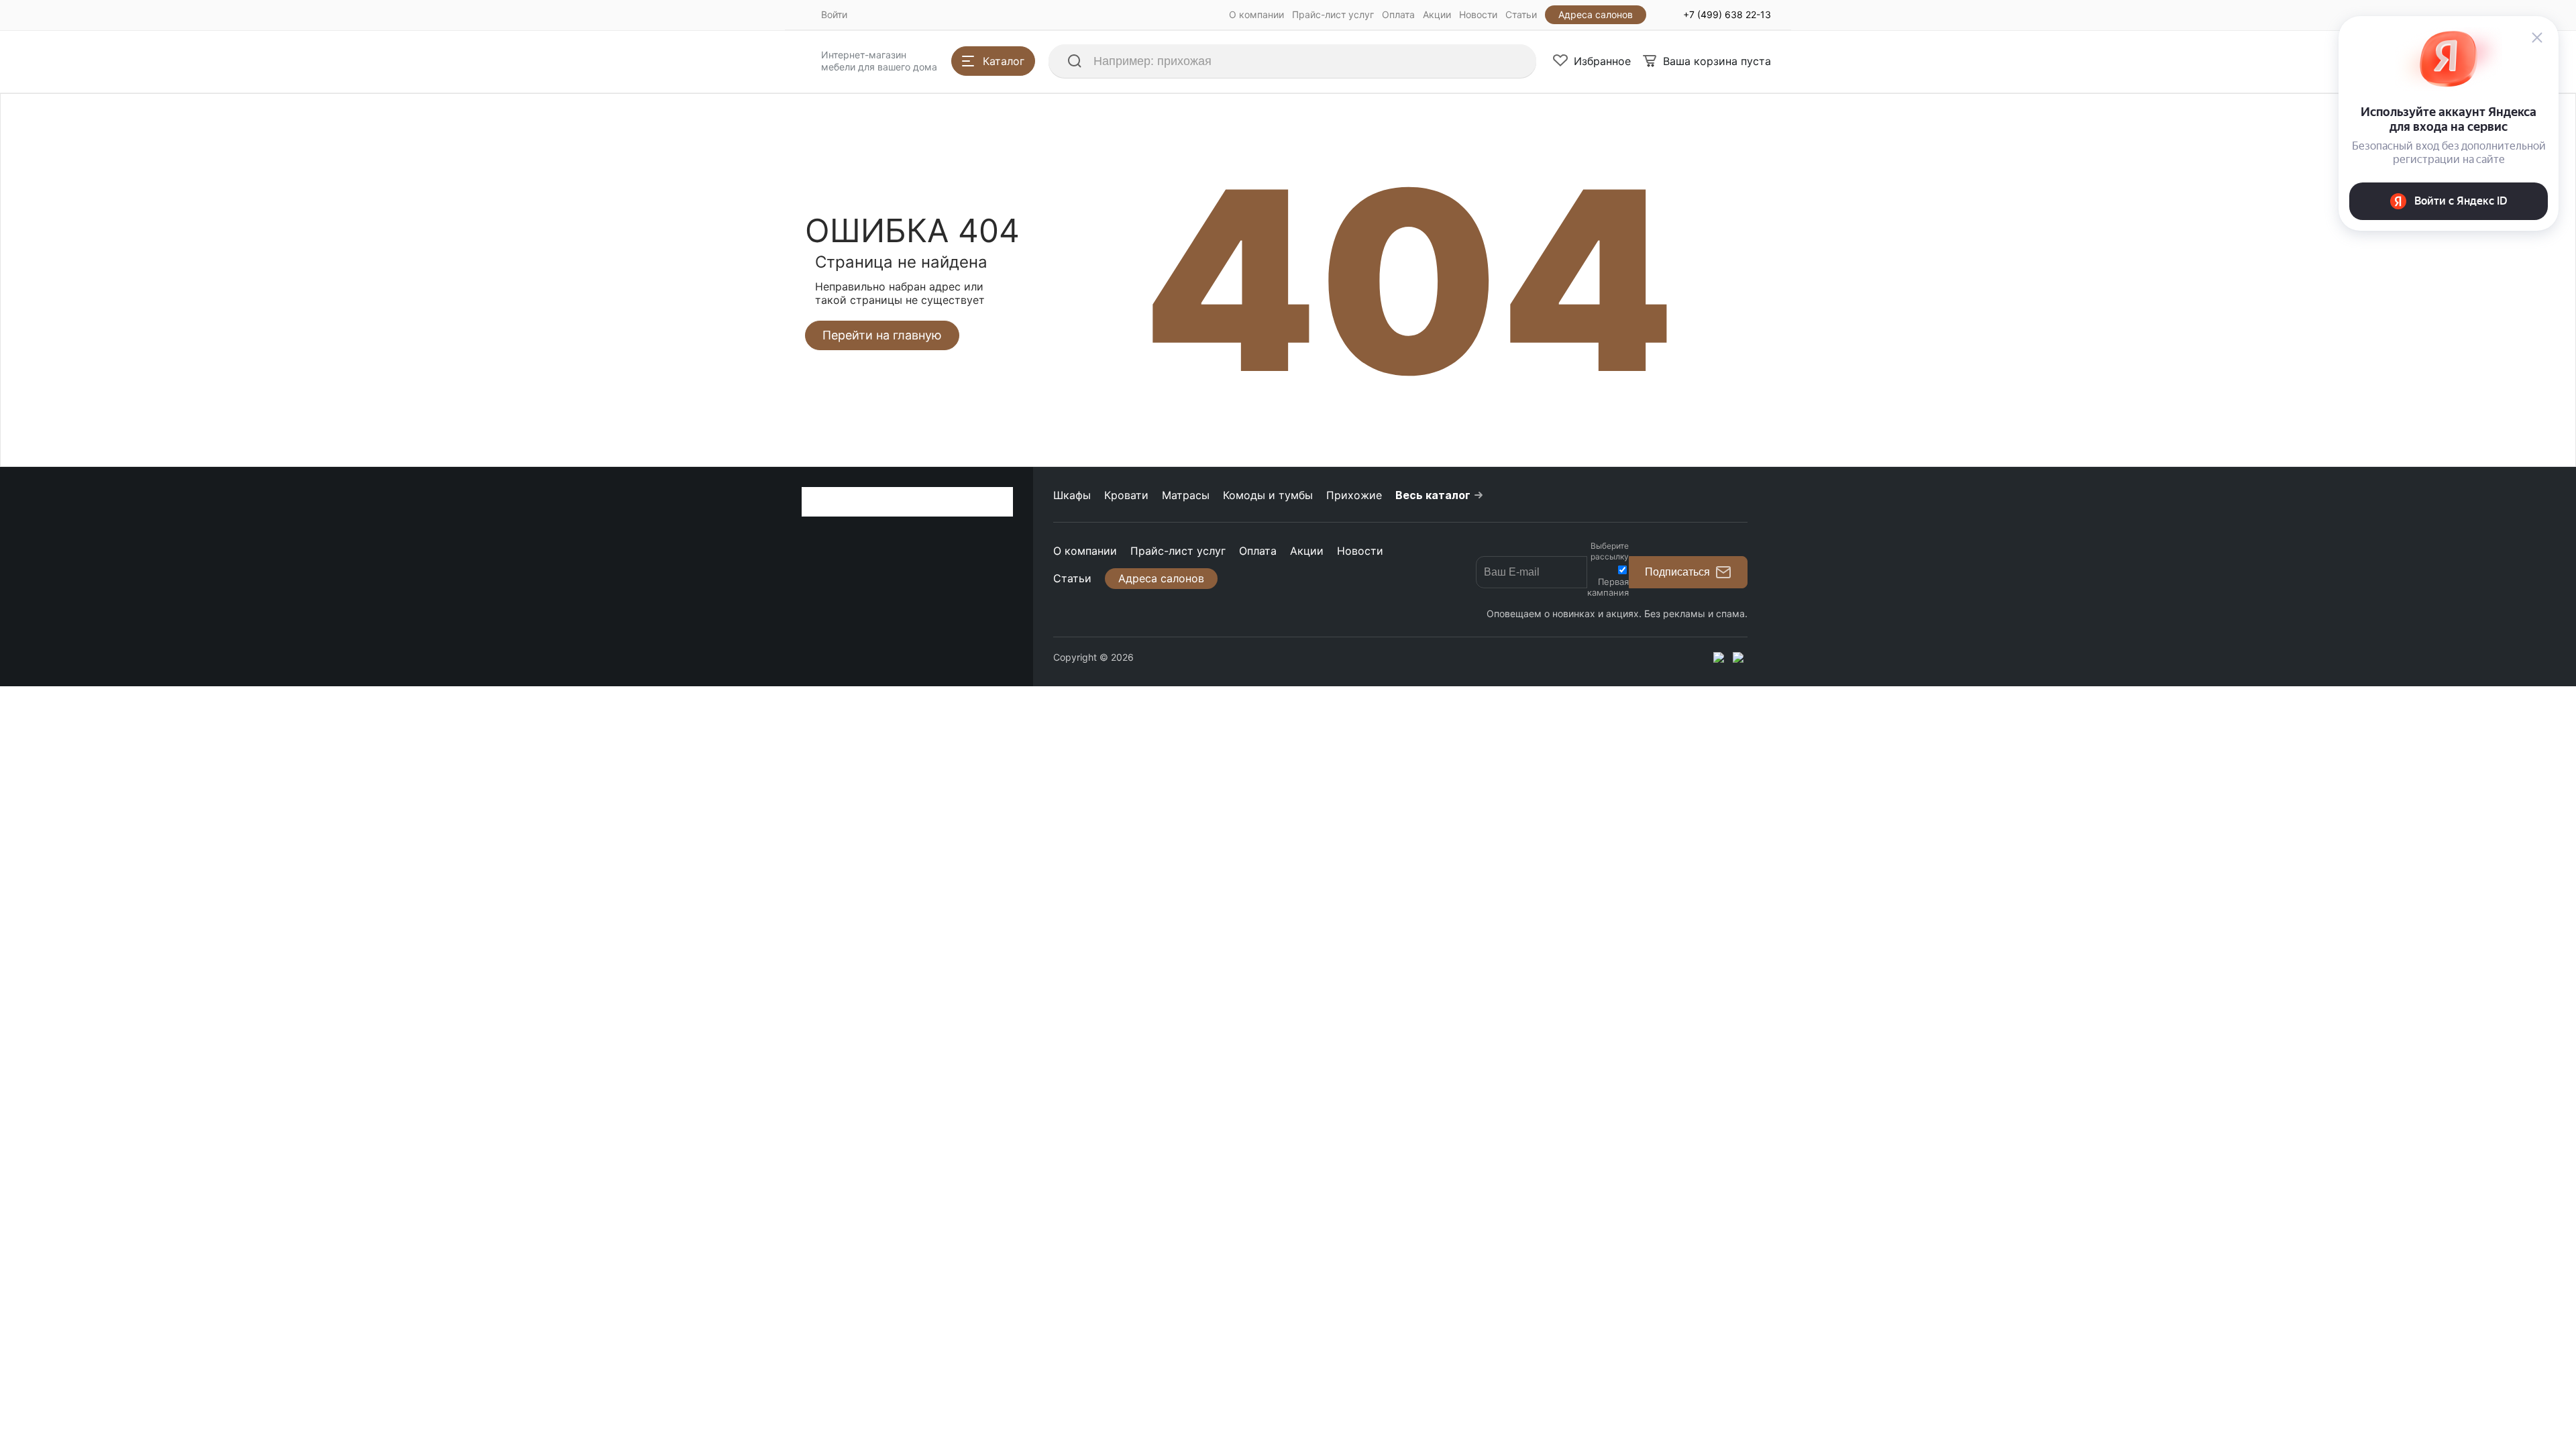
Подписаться (1677, 572)
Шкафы (1072, 495)
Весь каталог (1433, 495)
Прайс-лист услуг (1333, 14)
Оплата (1398, 14)
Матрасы (1186, 495)
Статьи (1521, 14)
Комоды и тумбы (1268, 495)
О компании (1256, 14)
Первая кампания (1608, 587)
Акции (1437, 14)
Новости (1478, 14)
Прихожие (1354, 495)
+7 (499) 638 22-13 (1727, 14)
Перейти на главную (882, 335)
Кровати (1126, 495)
